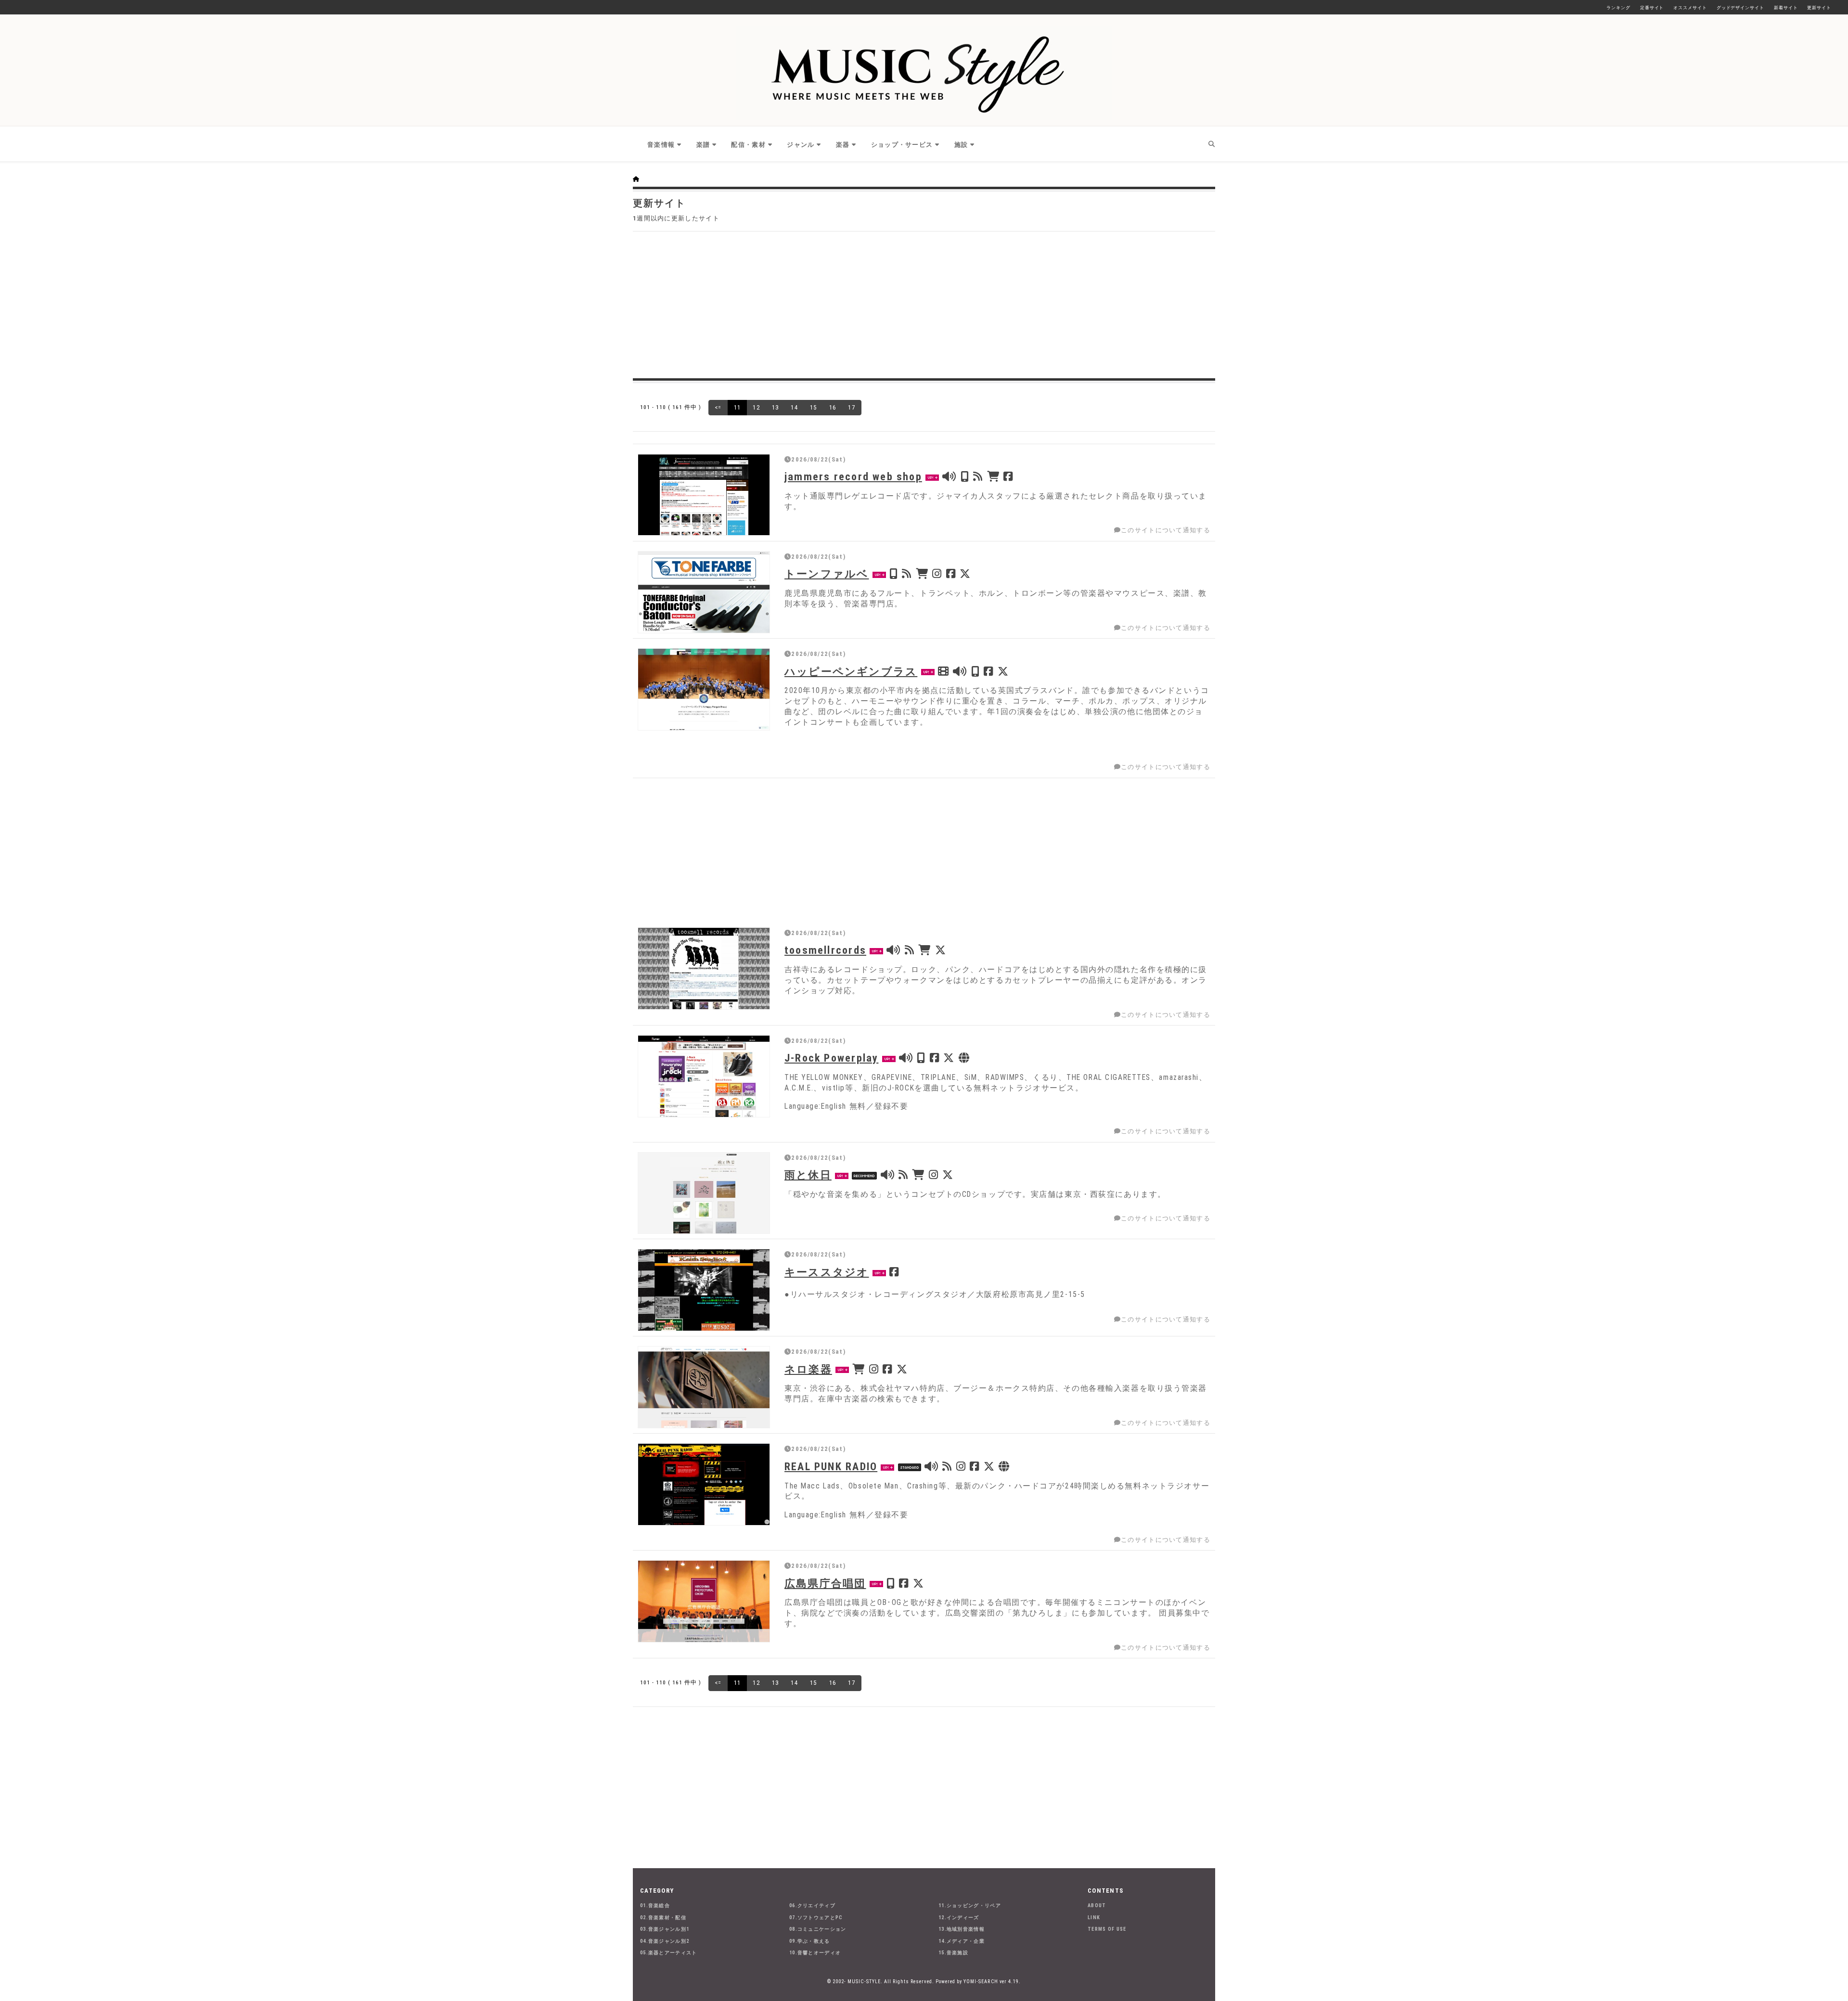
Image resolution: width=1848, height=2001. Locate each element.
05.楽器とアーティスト (669, 1953)
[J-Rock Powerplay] (704, 1076)
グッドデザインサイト (1740, 8)
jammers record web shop (853, 476)
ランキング (1618, 8)
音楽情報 (661, 145)
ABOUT (1097, 1905)
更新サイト (1819, 8)
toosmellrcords (825, 950)
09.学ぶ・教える (810, 1941)
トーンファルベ (827, 574)
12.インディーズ (959, 1918)
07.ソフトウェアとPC (816, 1918)
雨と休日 (808, 1175)
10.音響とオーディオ (815, 1953)
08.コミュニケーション (818, 1929)
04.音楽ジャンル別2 (665, 1941)
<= (718, 407)
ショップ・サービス (902, 145)
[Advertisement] (924, 304)
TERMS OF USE (1107, 1929)
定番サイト (1652, 8)
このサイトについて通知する (1166, 530)
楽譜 (703, 145)
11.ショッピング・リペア (970, 1905)
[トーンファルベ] (704, 592)
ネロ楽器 (808, 1369)
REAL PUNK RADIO (831, 1466)
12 (756, 407)
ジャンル (801, 145)
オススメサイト (1690, 8)
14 (794, 407)
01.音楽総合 (655, 1905)
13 (776, 407)
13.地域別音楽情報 (962, 1929)
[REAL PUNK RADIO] (704, 1484)
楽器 (843, 145)
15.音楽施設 (953, 1953)
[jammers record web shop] (704, 495)
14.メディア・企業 (962, 1941)
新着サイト (1786, 8)
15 (814, 407)
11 (738, 407)
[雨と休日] (704, 1193)
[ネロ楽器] (704, 1387)
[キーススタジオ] (704, 1290)
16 (833, 407)
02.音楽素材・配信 (663, 1918)
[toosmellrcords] (704, 968)
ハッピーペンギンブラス (851, 671)
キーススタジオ (827, 1272)
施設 (961, 145)
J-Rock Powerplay (831, 1058)
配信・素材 (748, 145)
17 (852, 407)
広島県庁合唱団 (825, 1583)
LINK (1094, 1918)
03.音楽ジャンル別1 (665, 1929)
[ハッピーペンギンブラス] (704, 689)
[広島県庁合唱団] (704, 1601)
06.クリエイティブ (812, 1905)
